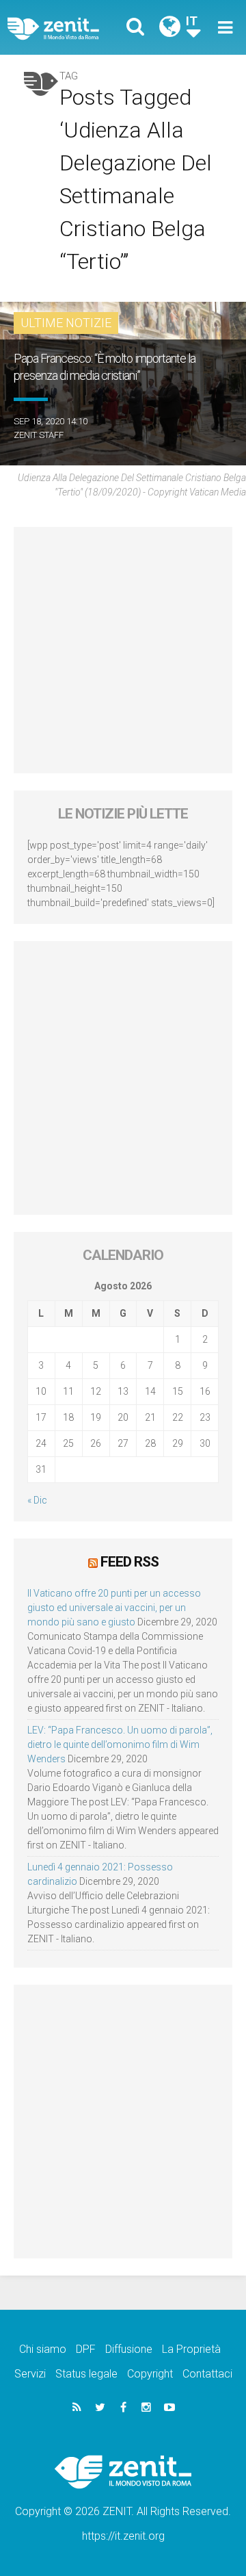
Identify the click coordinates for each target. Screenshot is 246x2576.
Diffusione (129, 2349)
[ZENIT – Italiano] (69, 28)
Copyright (150, 2374)
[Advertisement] (123, 650)
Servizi (30, 2374)
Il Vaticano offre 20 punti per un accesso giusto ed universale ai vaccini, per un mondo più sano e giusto (114, 1608)
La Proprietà (191, 2349)
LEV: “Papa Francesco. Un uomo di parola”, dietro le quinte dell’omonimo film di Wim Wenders (120, 1744)
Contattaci (207, 2374)
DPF (86, 2349)
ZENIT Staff (39, 435)
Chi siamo (43, 2349)
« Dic (37, 1500)
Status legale (86, 2374)
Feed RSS (129, 1562)
